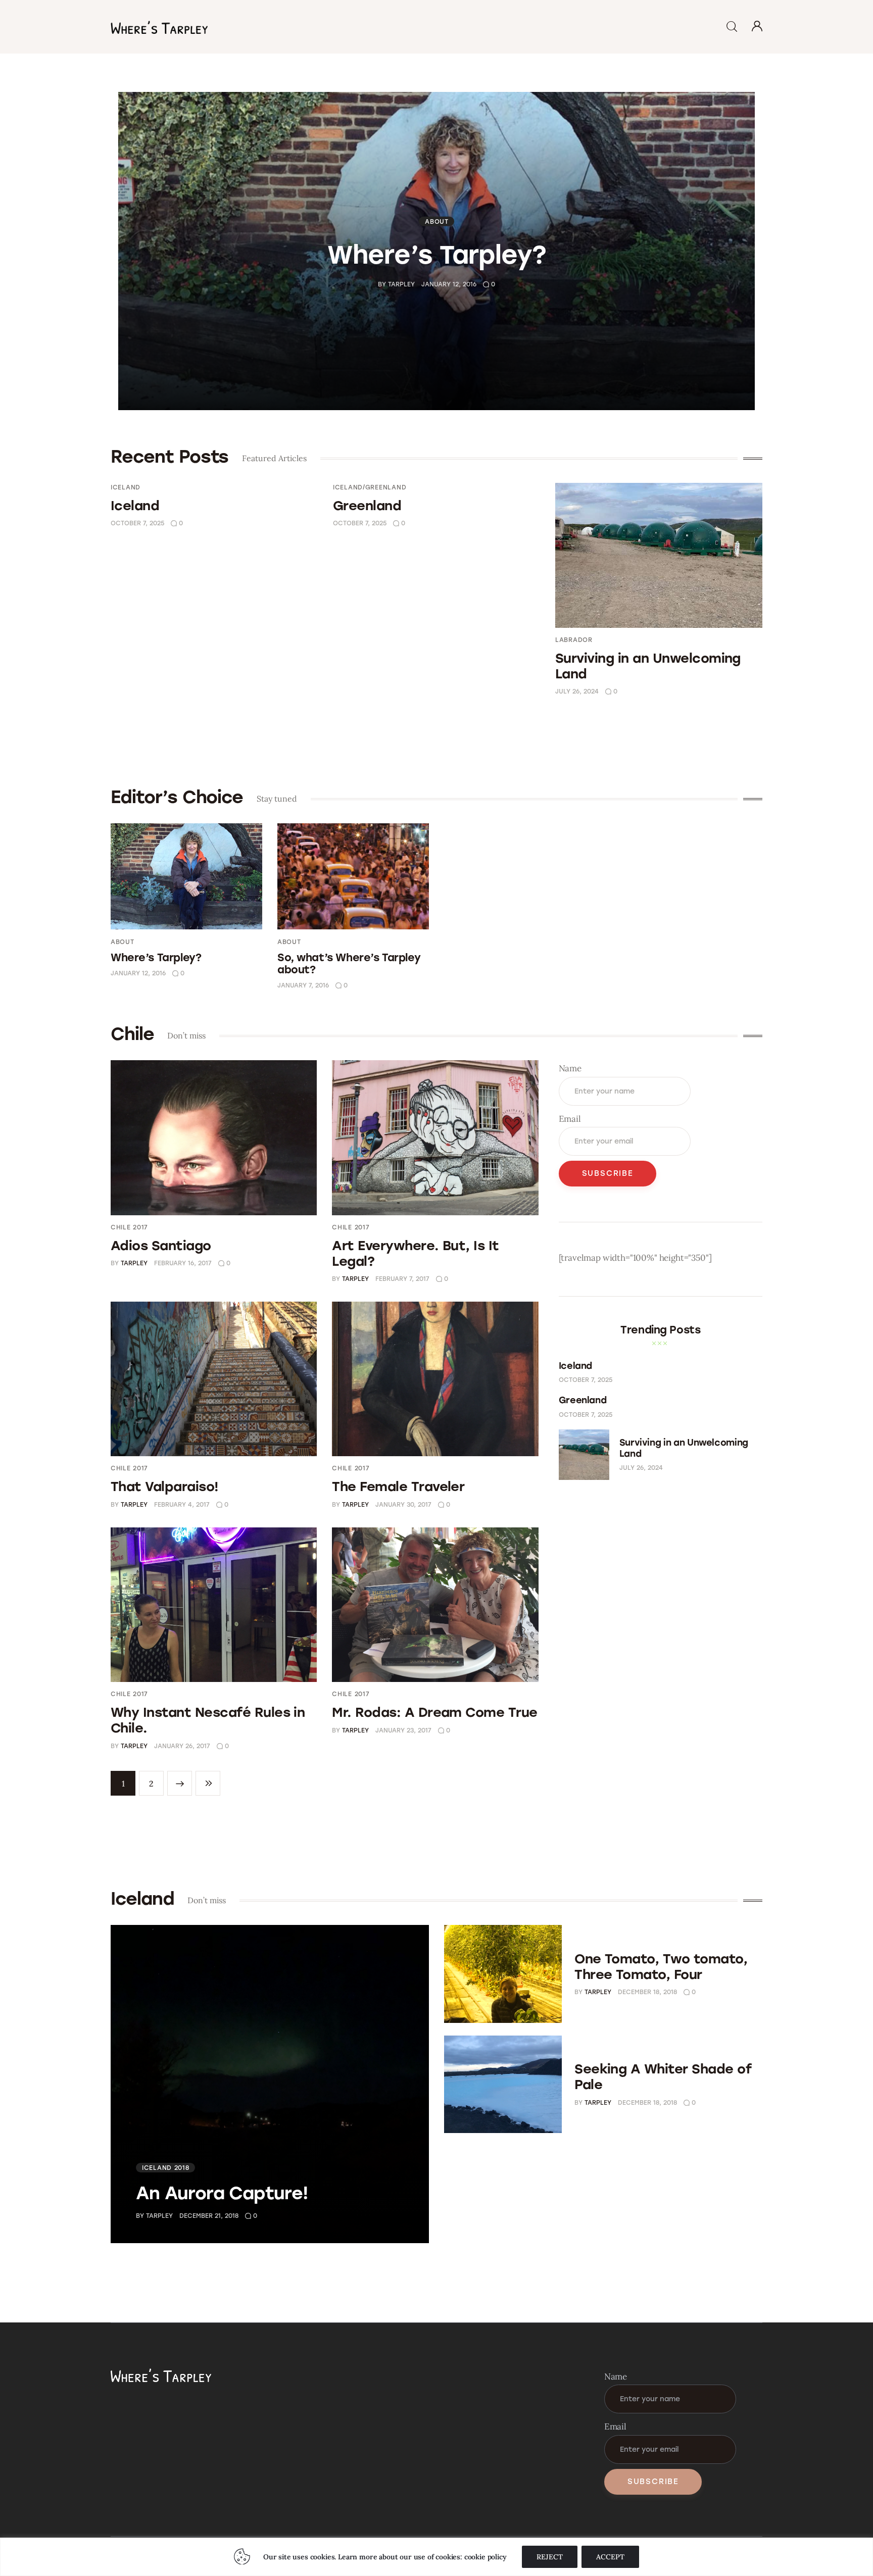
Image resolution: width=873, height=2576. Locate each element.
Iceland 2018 (166, 2168)
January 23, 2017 (403, 1730)
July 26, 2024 (577, 691)
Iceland (126, 487)
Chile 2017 (129, 1227)
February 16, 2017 (183, 1263)
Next (180, 1783)
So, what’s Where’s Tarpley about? (349, 963)
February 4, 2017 (182, 1505)
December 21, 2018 (209, 2216)
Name (570, 1068)
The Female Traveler (398, 1487)
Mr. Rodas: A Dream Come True (434, 1712)
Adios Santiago (161, 1246)
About (437, 221)
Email (570, 1119)
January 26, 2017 (182, 1746)
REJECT (550, 2557)
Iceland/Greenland (370, 487)
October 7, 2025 (137, 523)
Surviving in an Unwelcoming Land (648, 666)
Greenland (367, 506)
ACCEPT (610, 2557)
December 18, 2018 (647, 1992)
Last (208, 1783)
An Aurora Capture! (222, 2193)
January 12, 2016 (449, 284)
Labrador (574, 640)
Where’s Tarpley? (437, 254)
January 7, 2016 (303, 985)
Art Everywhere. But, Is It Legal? (415, 1253)
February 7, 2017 (402, 1279)
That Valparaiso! (165, 1487)
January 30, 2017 (403, 1505)
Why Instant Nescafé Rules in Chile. (208, 1720)
